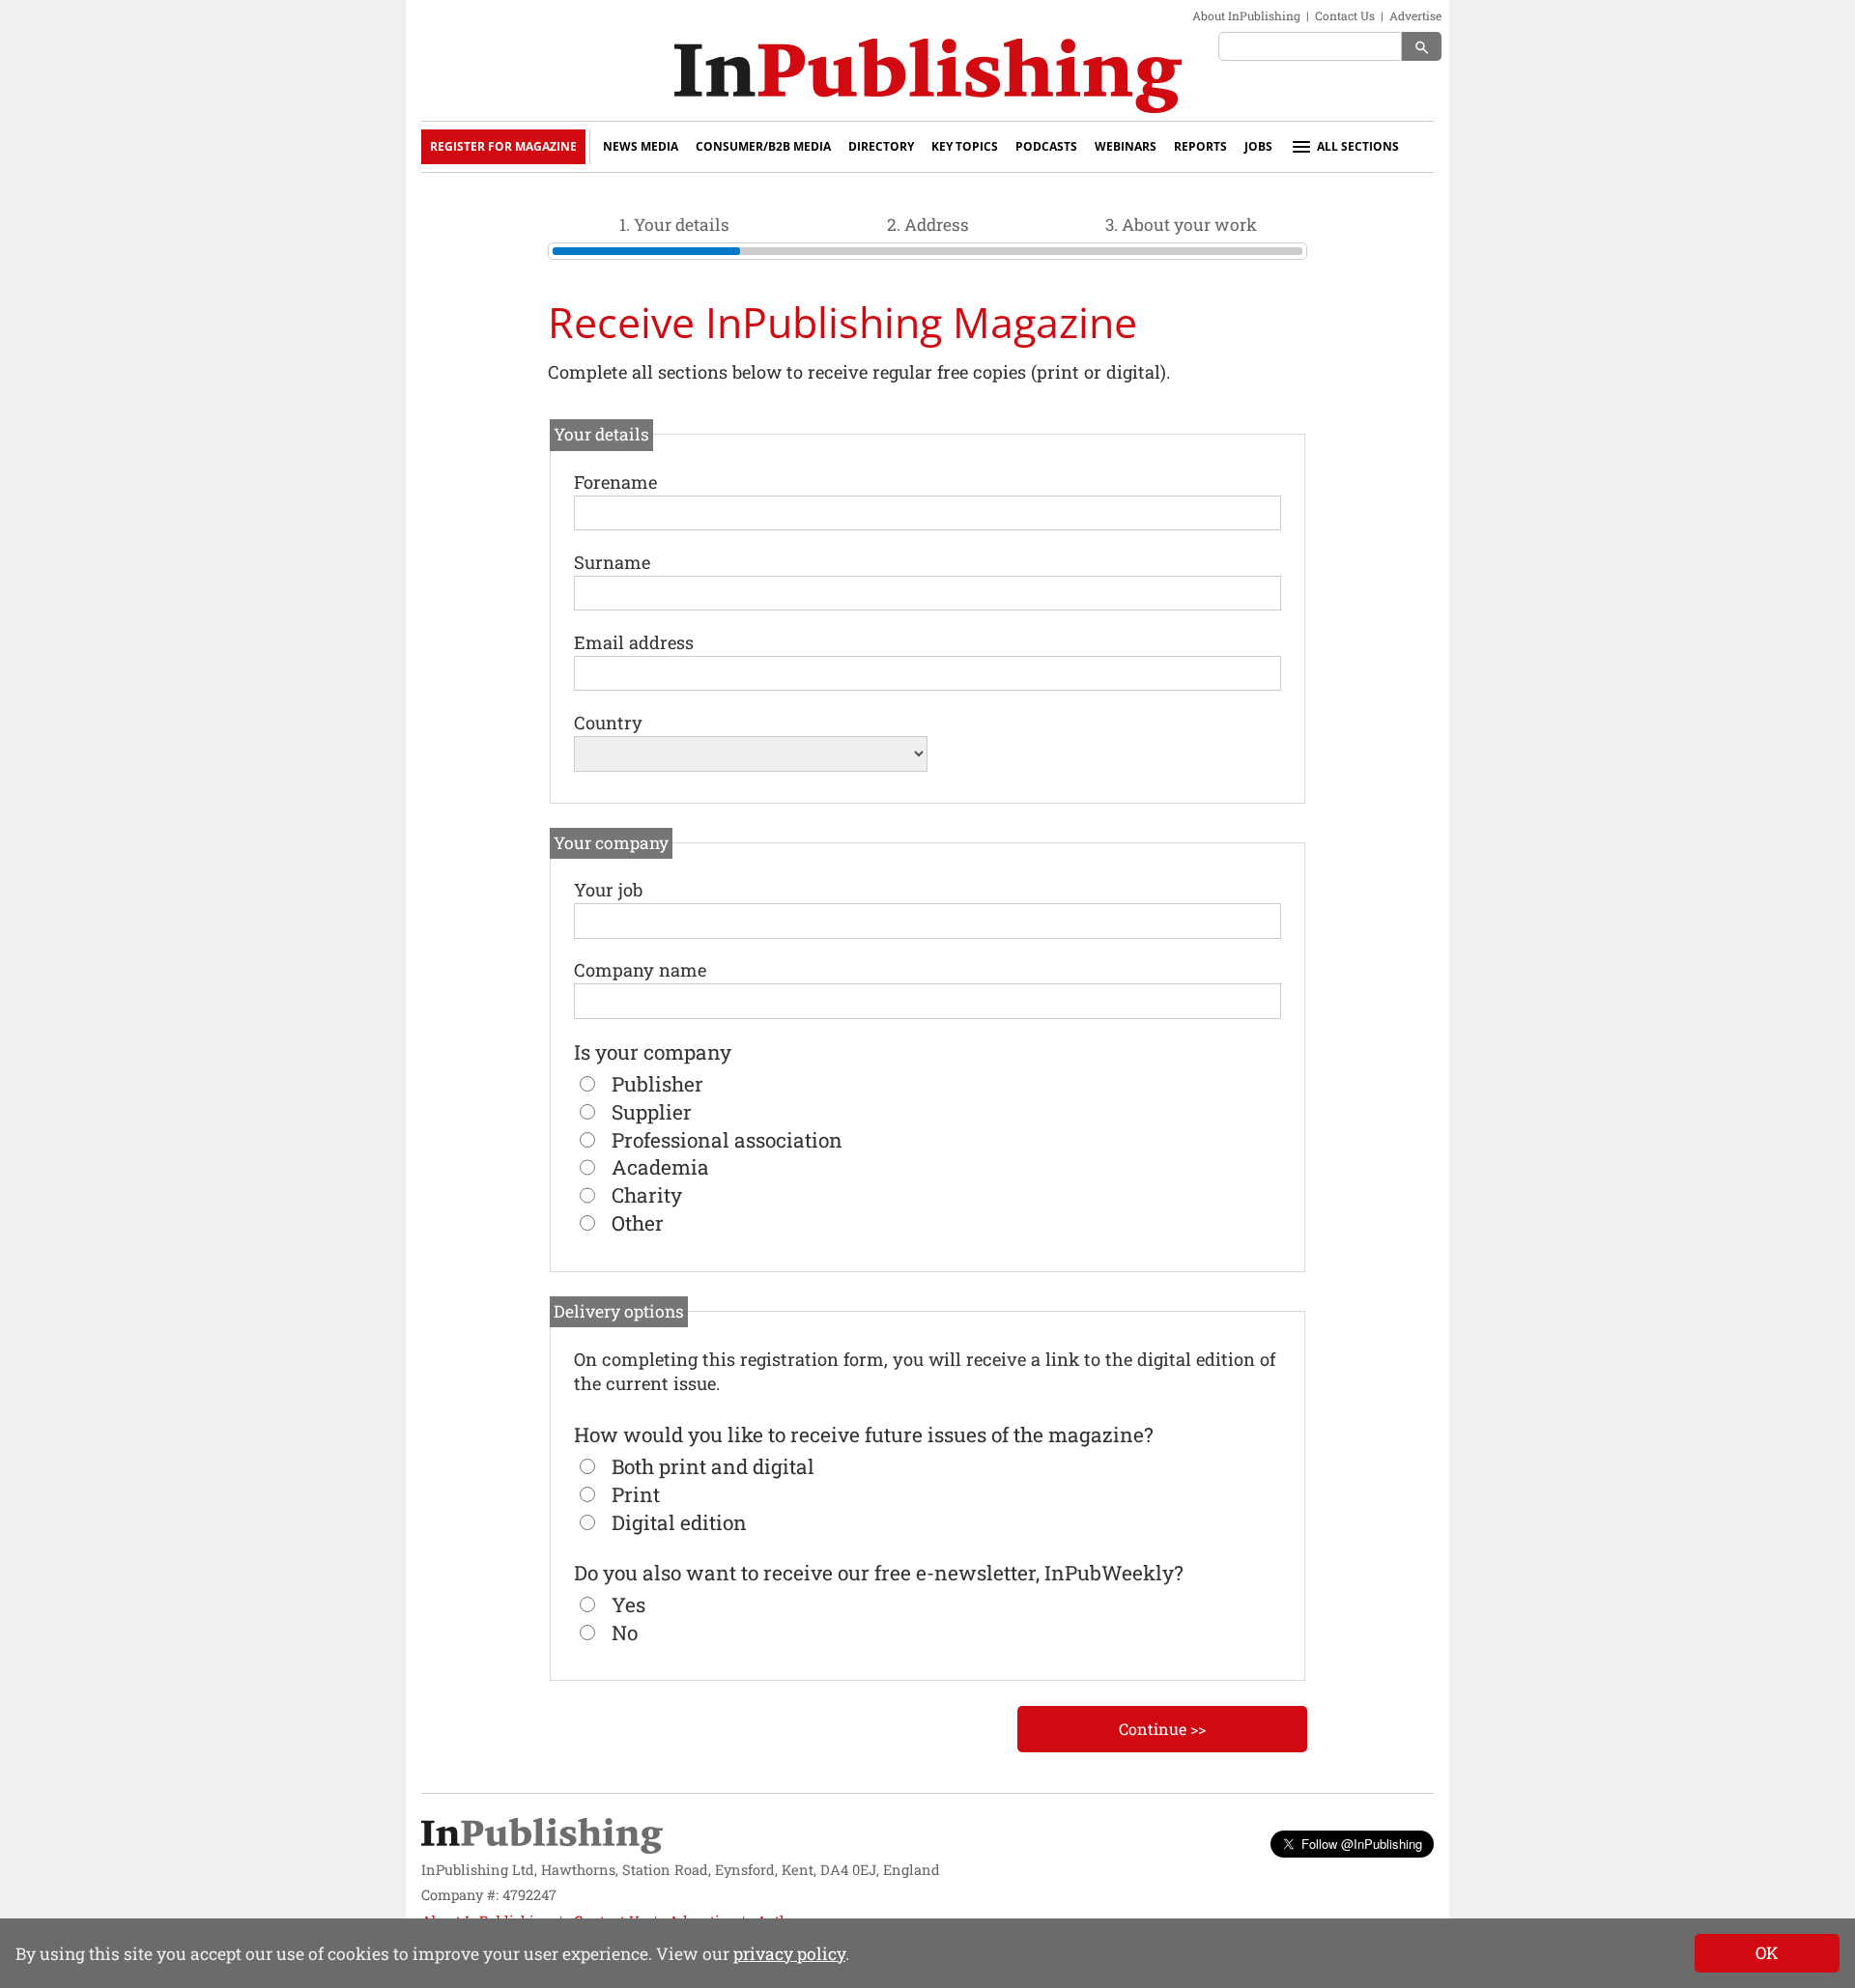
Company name (640, 970)
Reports (1200, 146)
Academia (660, 1167)
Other (638, 1223)
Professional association (727, 1140)
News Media (641, 146)
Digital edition (679, 1522)
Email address (634, 642)
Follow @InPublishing (1362, 1844)
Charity (647, 1195)
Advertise (1415, 15)
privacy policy (789, 1954)
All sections (1358, 146)
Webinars (1126, 146)
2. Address (928, 225)
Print (636, 1494)
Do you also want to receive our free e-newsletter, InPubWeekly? (879, 1573)
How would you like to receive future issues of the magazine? (864, 1434)
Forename (615, 482)
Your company (611, 843)
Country (608, 723)
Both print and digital (713, 1466)
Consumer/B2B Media (763, 146)
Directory (881, 146)
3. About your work (1181, 225)
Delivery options (619, 1311)
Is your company (653, 1052)
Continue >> (1162, 1729)
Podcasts (1046, 146)
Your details (601, 434)
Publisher (657, 1084)
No (625, 1633)
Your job (608, 890)
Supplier (652, 1112)
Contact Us (1345, 15)
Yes (628, 1605)
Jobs (1258, 146)
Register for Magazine (503, 146)
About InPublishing (1246, 15)
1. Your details (674, 225)
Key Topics (965, 146)
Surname (612, 562)
